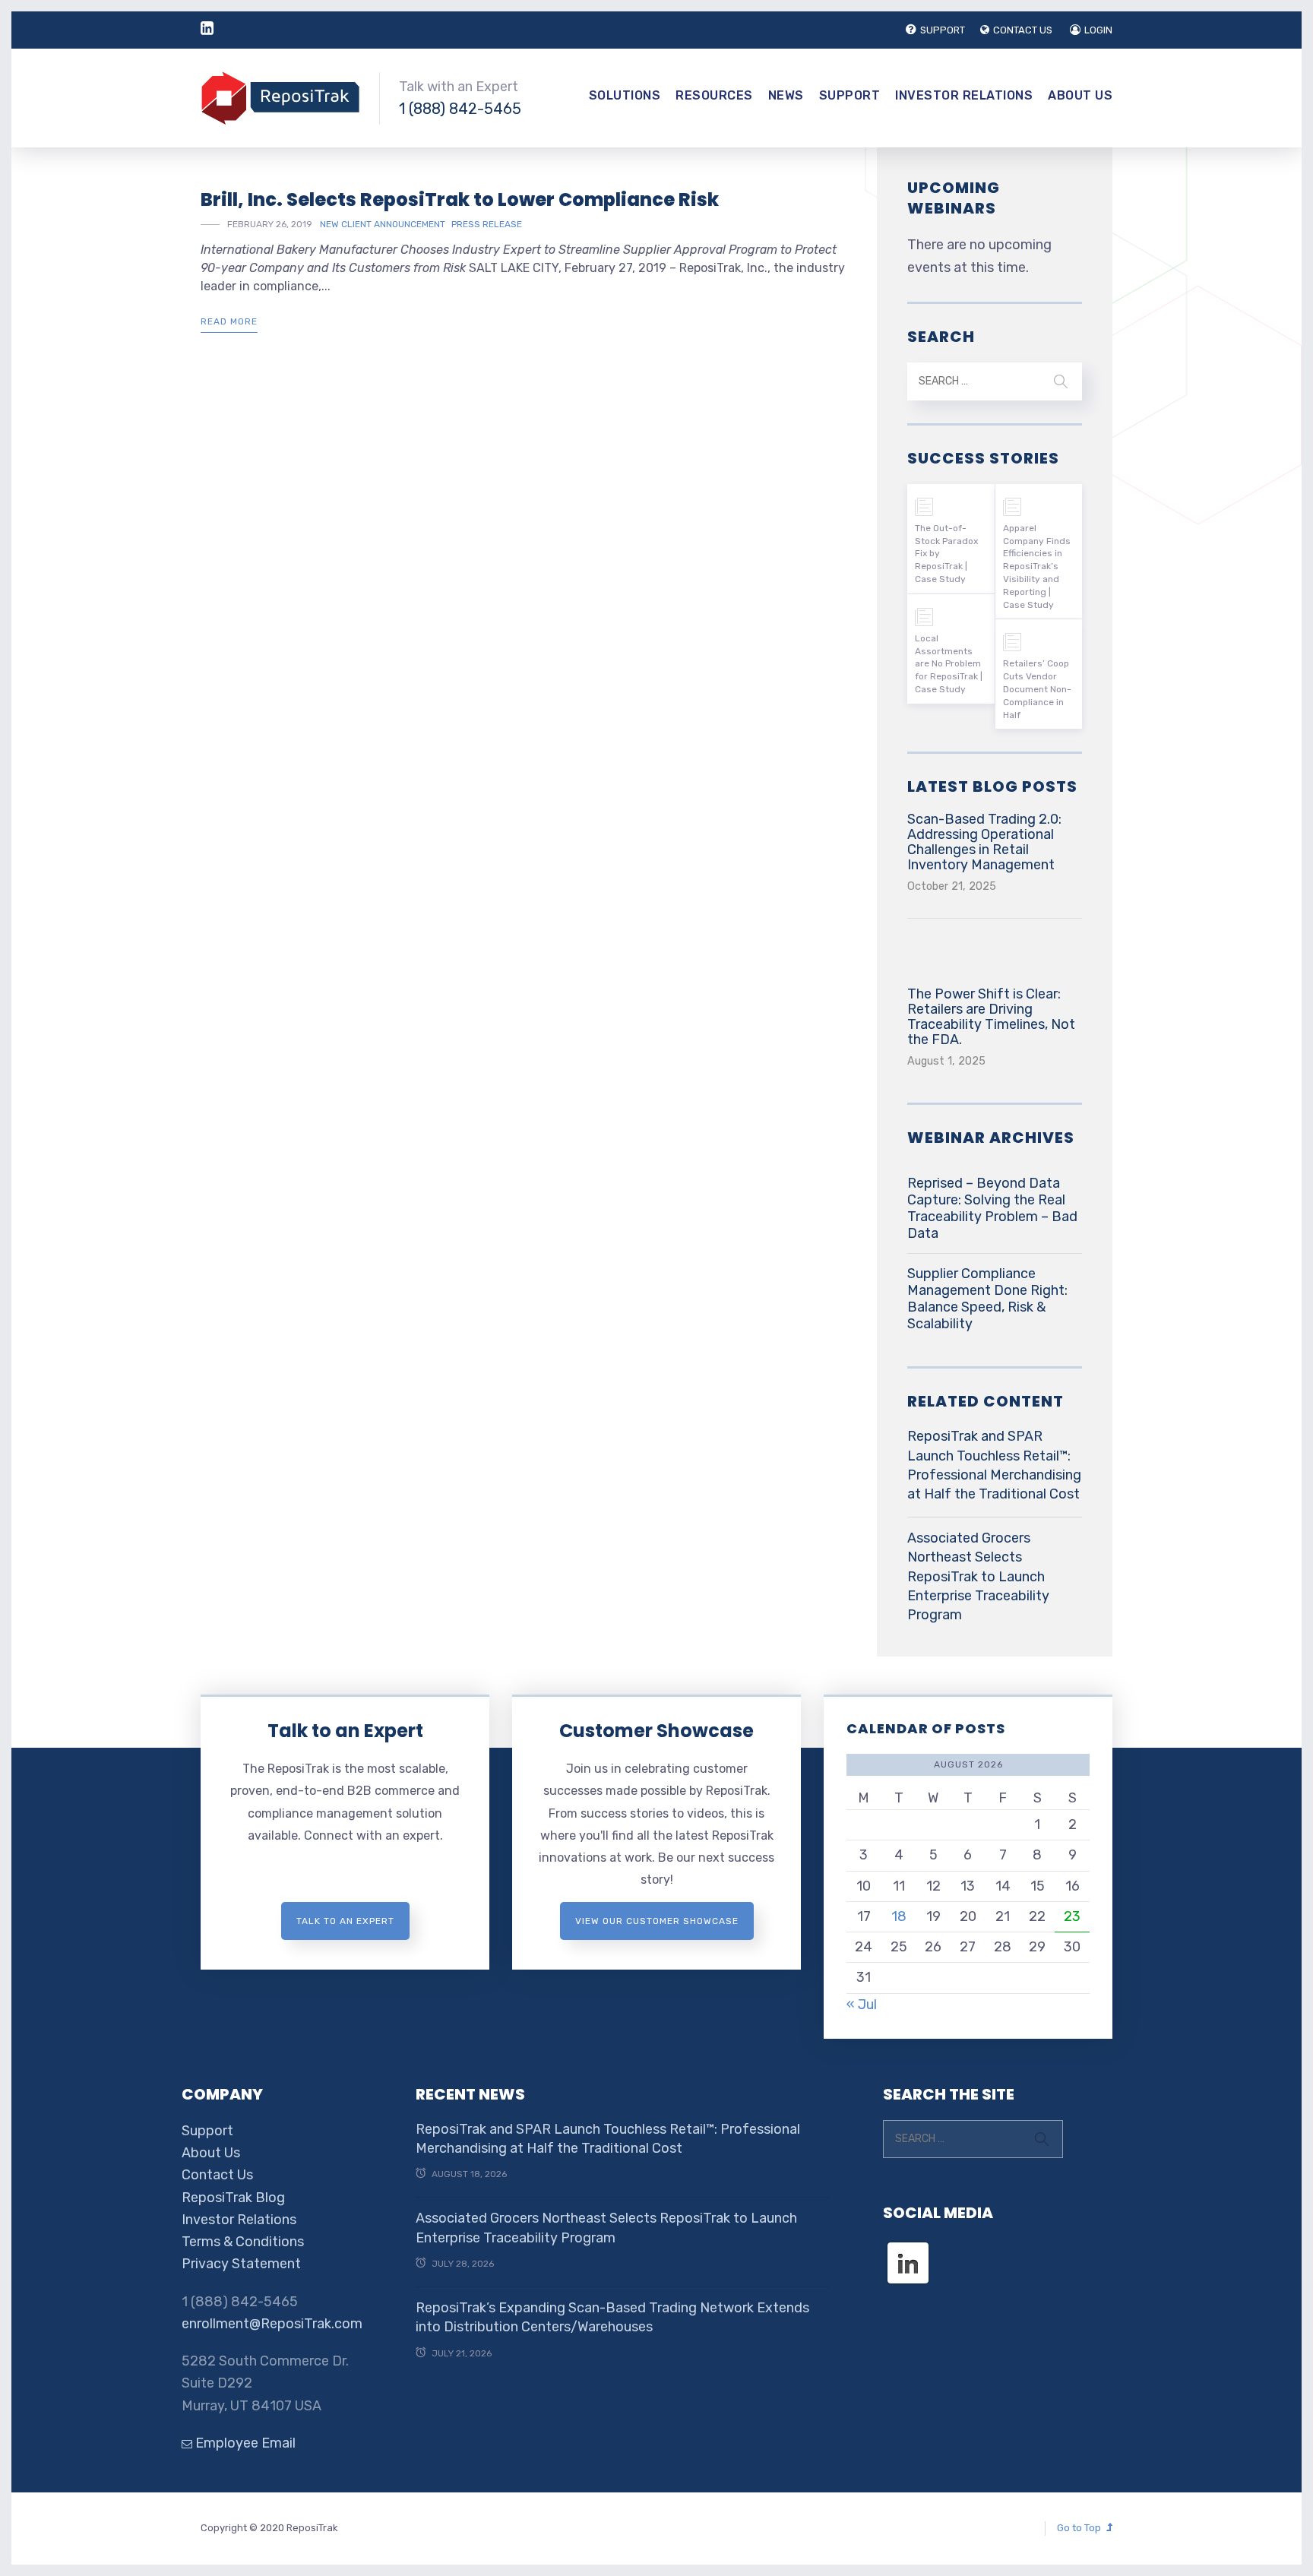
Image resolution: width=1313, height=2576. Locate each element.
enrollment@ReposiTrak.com (272, 2324)
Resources (714, 95)
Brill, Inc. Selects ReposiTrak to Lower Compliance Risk (460, 199)
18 (899, 1916)
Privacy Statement (241, 2264)
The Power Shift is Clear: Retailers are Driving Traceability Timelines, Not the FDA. (991, 1017)
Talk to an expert (345, 1921)
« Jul (862, 2005)
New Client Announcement (383, 224)
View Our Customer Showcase (657, 1921)
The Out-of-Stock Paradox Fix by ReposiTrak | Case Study (946, 554)
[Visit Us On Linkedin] (908, 2249)
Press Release (487, 224)
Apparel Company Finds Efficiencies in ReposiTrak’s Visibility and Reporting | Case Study (1037, 566)
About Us (1080, 95)
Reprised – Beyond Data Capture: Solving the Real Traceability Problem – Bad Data (992, 1208)
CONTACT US (1023, 30)
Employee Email (244, 2443)
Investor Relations (964, 95)
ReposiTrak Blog (233, 2198)
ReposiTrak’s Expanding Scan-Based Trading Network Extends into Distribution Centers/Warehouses (612, 2317)
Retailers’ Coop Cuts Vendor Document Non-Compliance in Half (1037, 689)
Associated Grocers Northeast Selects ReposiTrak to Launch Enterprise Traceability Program (978, 1576)
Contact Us (217, 2175)
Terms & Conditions (243, 2242)
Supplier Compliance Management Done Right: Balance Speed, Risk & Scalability (987, 1299)
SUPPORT (943, 30)
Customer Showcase (656, 1731)
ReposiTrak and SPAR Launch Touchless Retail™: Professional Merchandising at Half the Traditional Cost (994, 1465)
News (786, 95)
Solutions (625, 95)
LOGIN (1098, 30)
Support (850, 95)
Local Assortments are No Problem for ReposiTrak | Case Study (949, 664)
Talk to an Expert (345, 1731)
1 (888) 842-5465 (460, 109)
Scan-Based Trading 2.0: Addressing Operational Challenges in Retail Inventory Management (984, 842)
